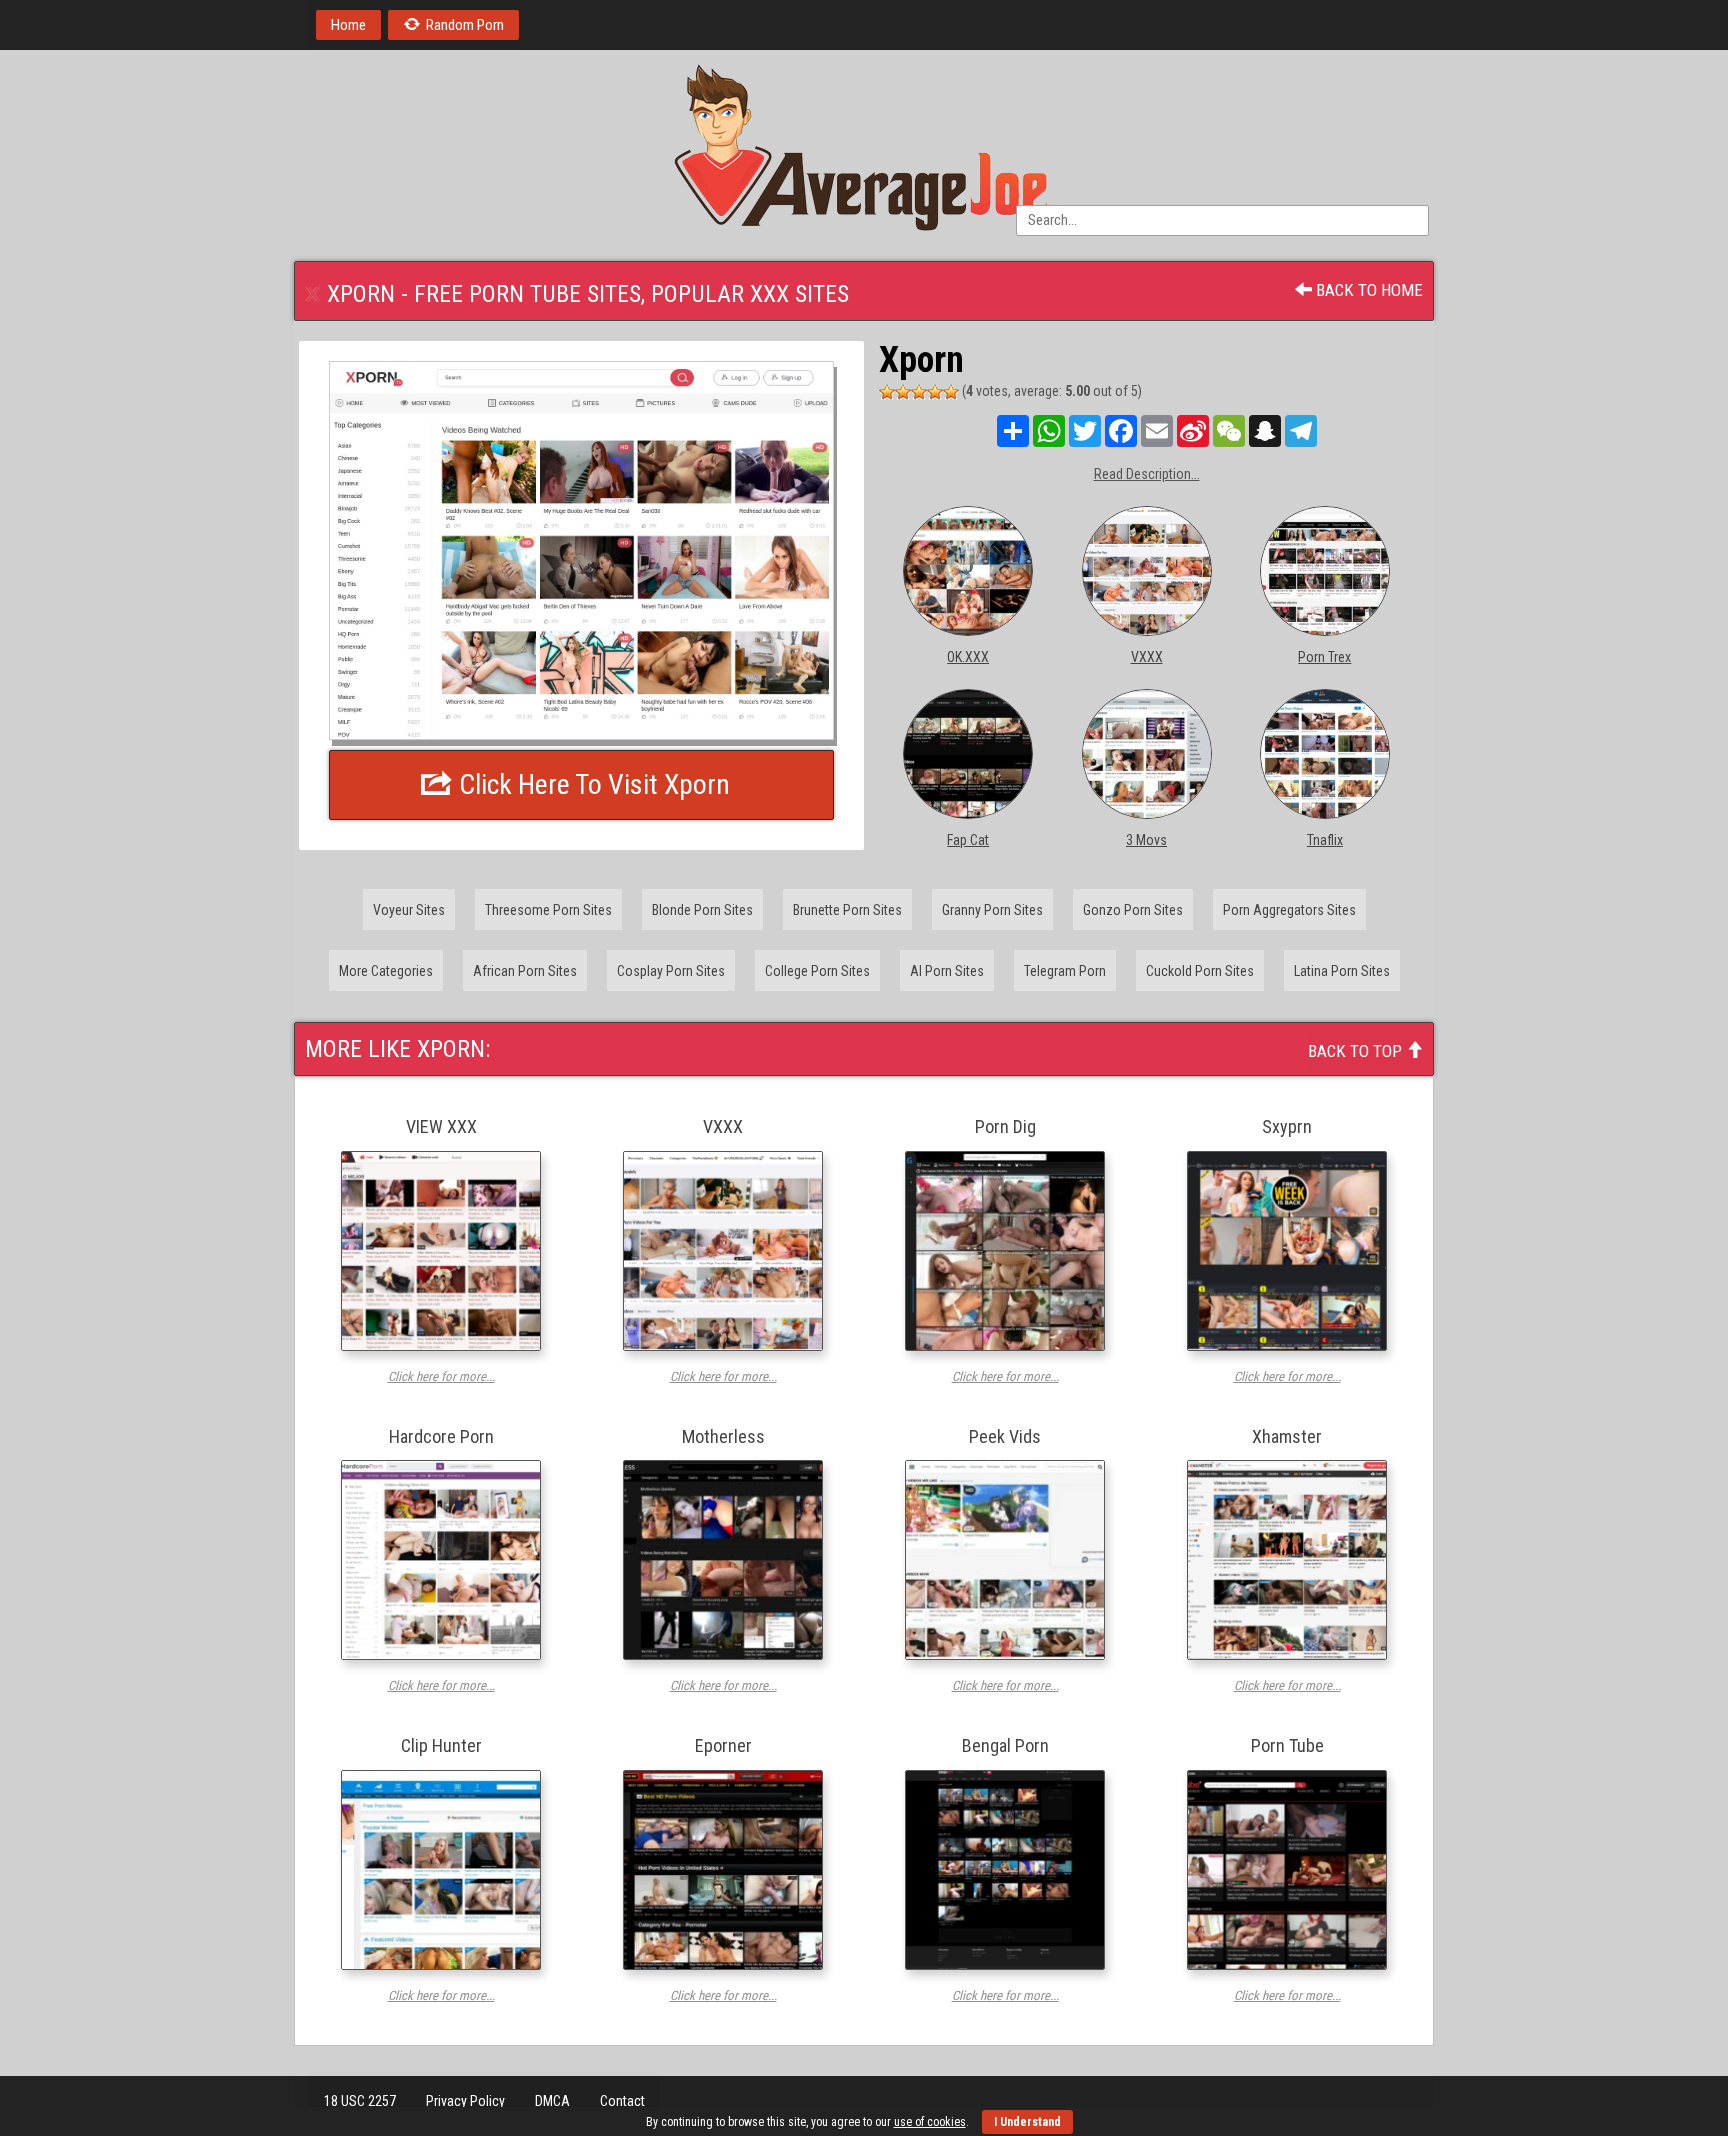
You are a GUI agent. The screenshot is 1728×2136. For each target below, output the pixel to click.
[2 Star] (903, 392)
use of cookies (930, 2122)
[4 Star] (935, 392)
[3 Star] (919, 392)
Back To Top (1357, 1051)
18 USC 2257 (360, 2101)
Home (348, 25)
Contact (622, 2101)
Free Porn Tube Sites (527, 294)
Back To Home (1367, 290)
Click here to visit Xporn (591, 784)
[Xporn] (581, 550)
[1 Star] (887, 392)
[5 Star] (951, 392)
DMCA (552, 2101)
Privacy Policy (465, 2101)
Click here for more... (441, 1376)
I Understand (1027, 2122)
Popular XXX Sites (750, 294)
